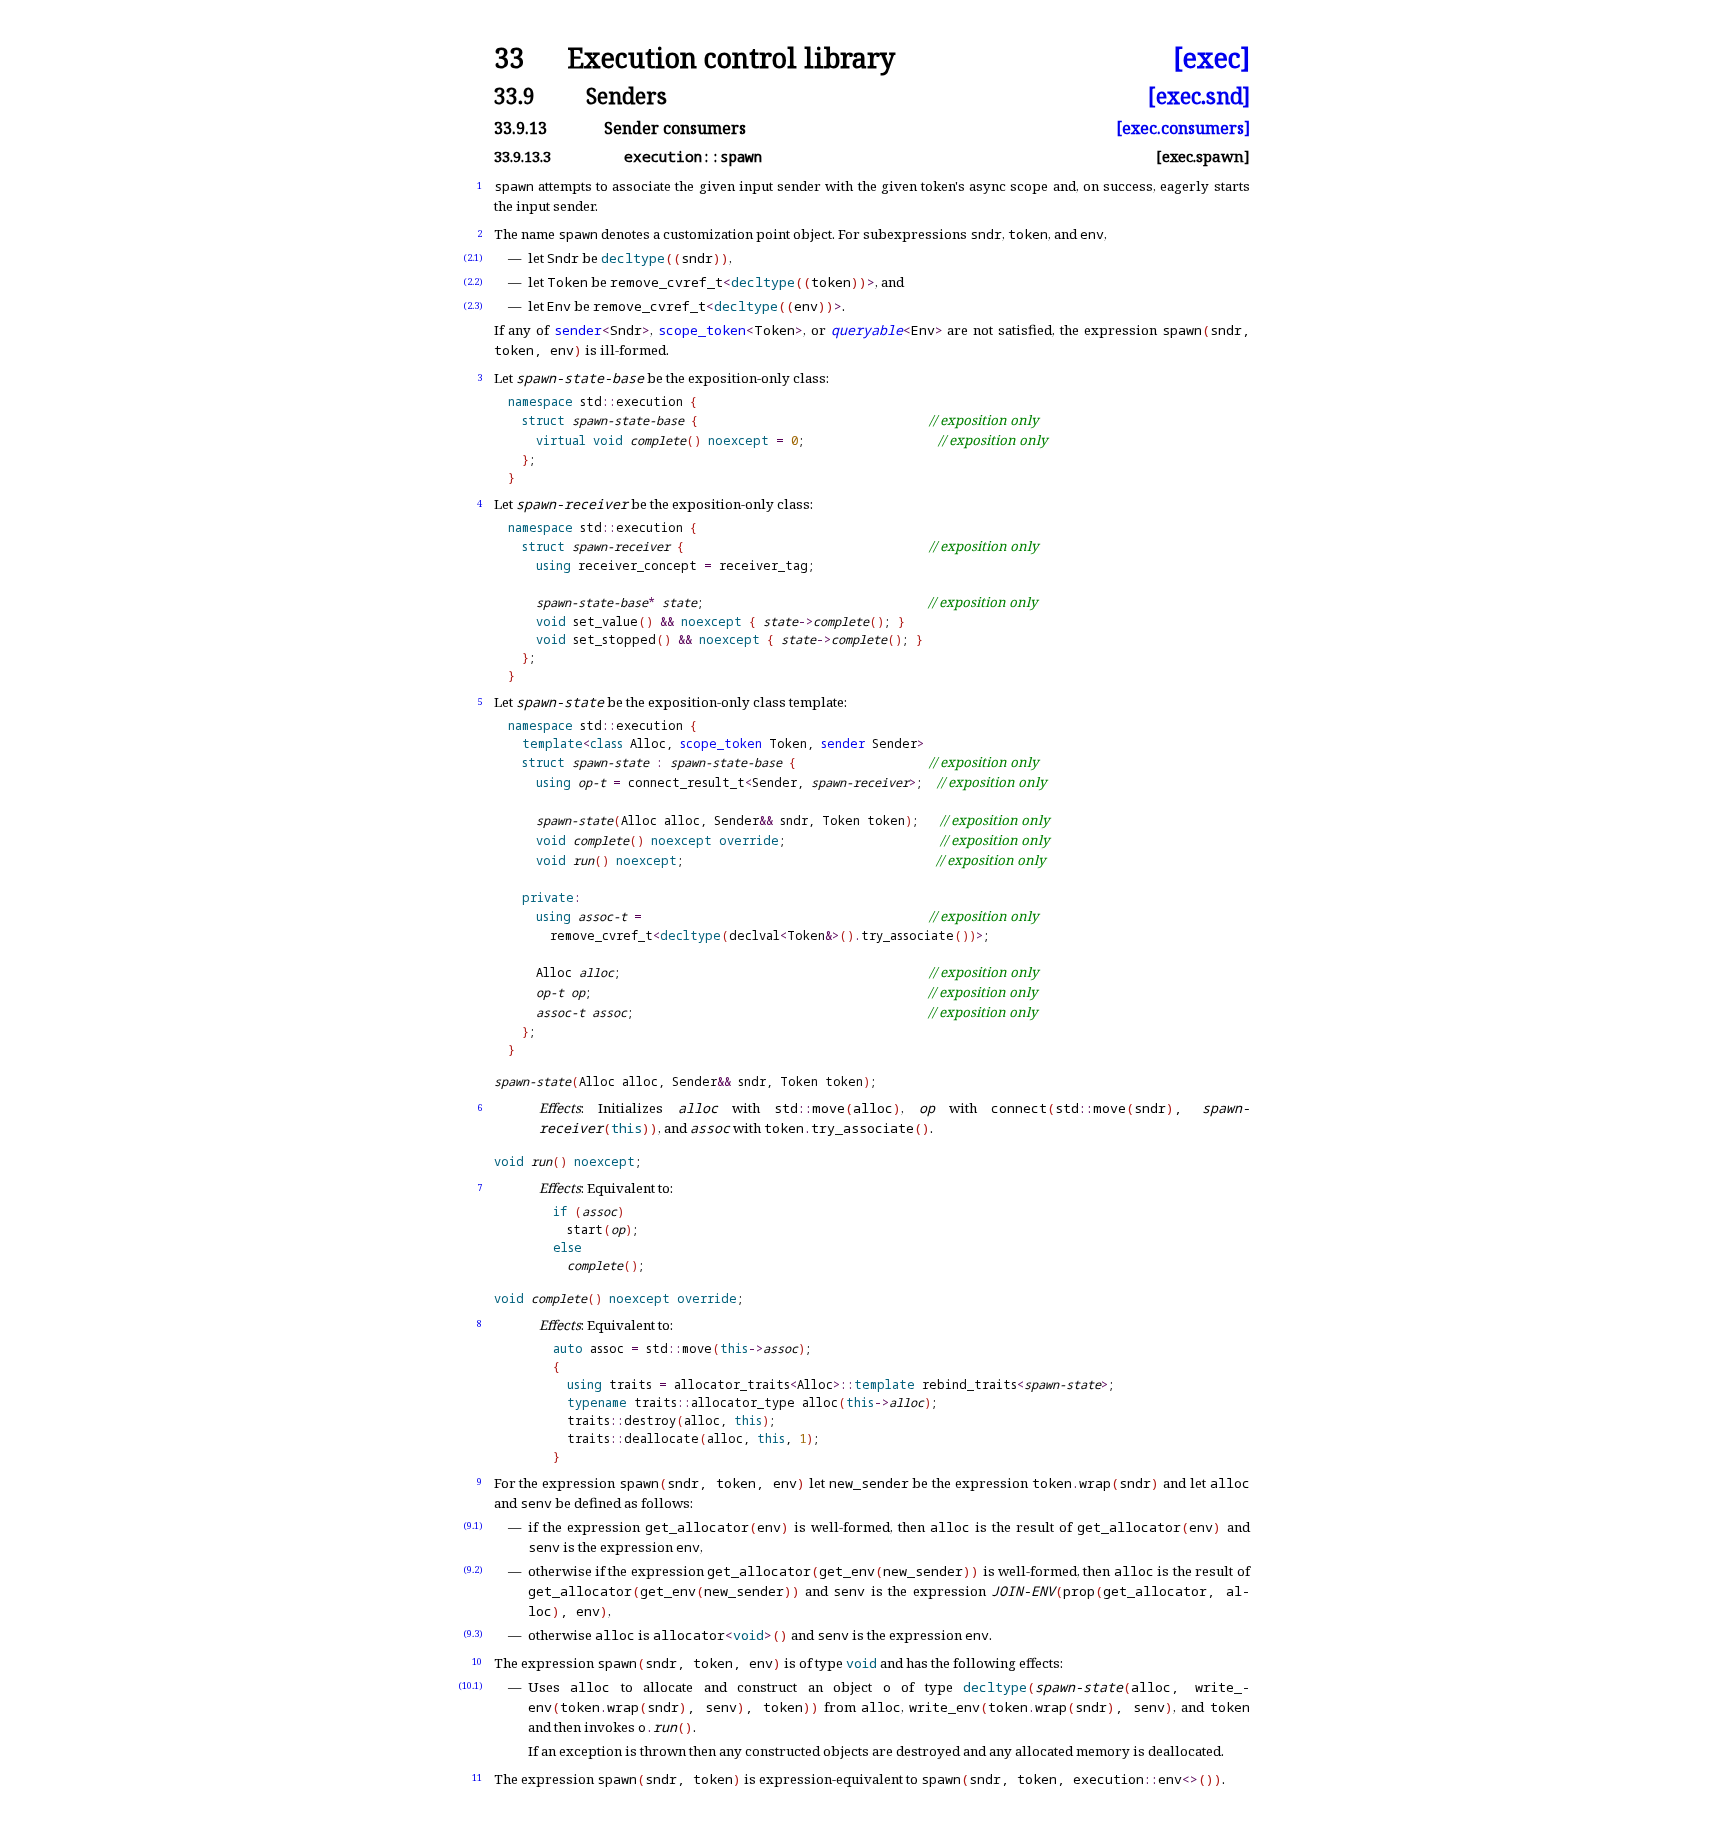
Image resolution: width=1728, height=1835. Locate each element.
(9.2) (473, 1569)
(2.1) (473, 257)
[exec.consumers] (1183, 128)
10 (477, 1661)
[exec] (1211, 58)
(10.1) (470, 1685)
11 (477, 1777)
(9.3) (473, 1633)
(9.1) (473, 1525)
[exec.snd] (1199, 95)
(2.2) (473, 281)
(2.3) (473, 305)
